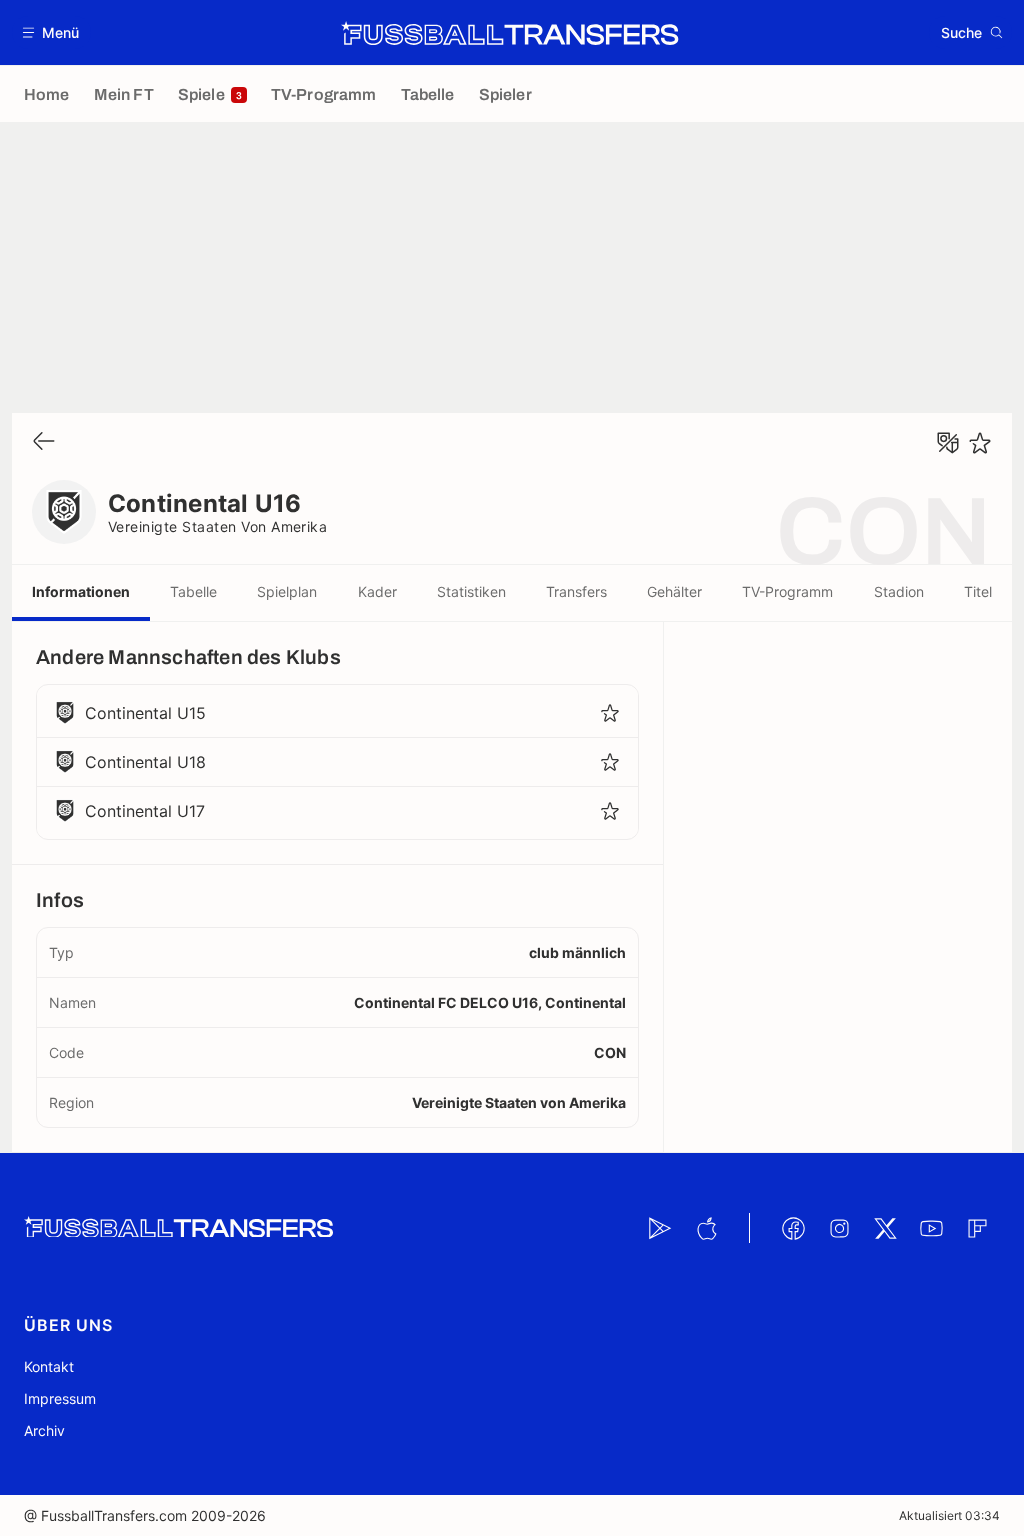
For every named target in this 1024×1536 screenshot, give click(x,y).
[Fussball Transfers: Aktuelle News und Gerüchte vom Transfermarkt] (510, 33)
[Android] (660, 1228)
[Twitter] (885, 1228)
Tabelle (193, 591)
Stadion (899, 591)
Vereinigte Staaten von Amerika (217, 526)
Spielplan (287, 591)
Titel (978, 591)
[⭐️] (980, 443)
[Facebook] (793, 1228)
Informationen (81, 591)
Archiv (44, 1430)
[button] (51, 32)
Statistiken (471, 591)
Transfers (576, 591)
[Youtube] (931, 1228)
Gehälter (674, 591)
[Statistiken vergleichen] (948, 443)
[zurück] (44, 442)
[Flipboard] (977, 1228)
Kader (377, 591)
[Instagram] (839, 1228)
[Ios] (706, 1228)
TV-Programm (787, 591)
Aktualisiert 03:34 (949, 1515)
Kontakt (49, 1366)
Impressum (60, 1398)
